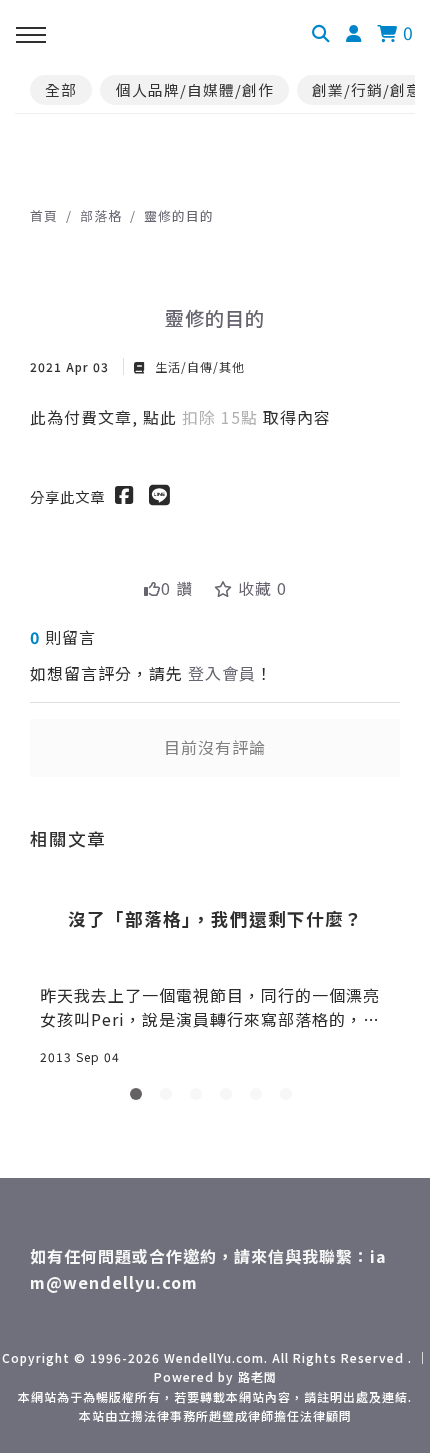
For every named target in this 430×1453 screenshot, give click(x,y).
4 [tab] (230, 1098)
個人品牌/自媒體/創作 (195, 89)
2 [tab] (170, 1098)
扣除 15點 (222, 417)
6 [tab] (290, 1098)
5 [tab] (260, 1098)
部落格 (101, 215)
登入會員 (222, 673)
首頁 (44, 215)
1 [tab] (140, 1098)
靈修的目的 (179, 215)
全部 (61, 89)
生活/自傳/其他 (198, 366)
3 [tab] (200, 1098)
